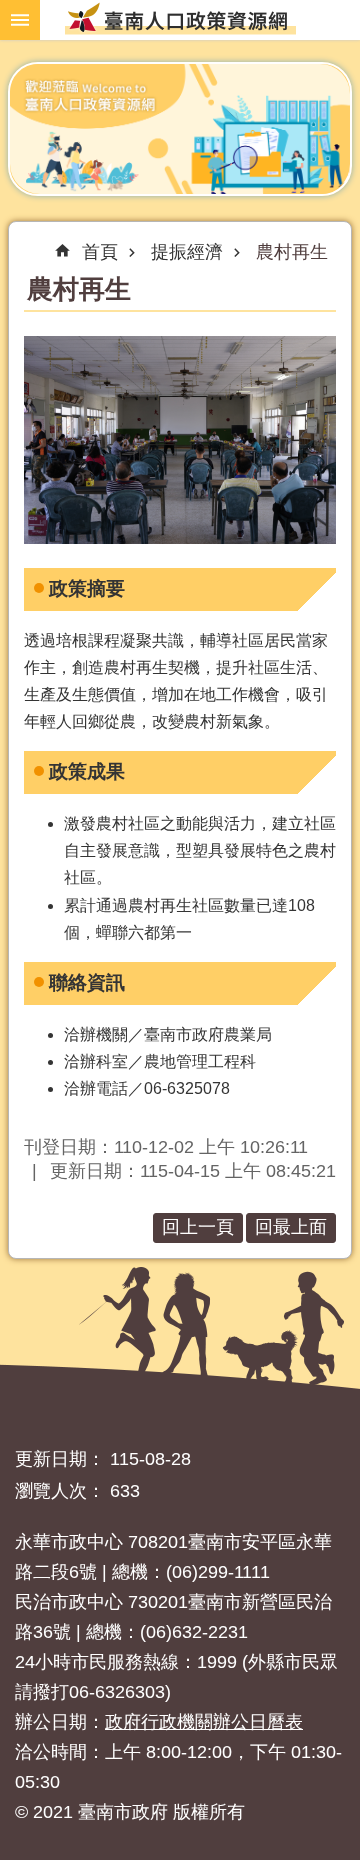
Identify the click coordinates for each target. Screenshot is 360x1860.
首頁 (100, 252)
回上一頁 (198, 1227)
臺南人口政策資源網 (180, 17)
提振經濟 (187, 252)
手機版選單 (20, 20)
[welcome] (180, 129)
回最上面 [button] (291, 1227)
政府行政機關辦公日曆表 (204, 1722)
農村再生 (292, 252)
